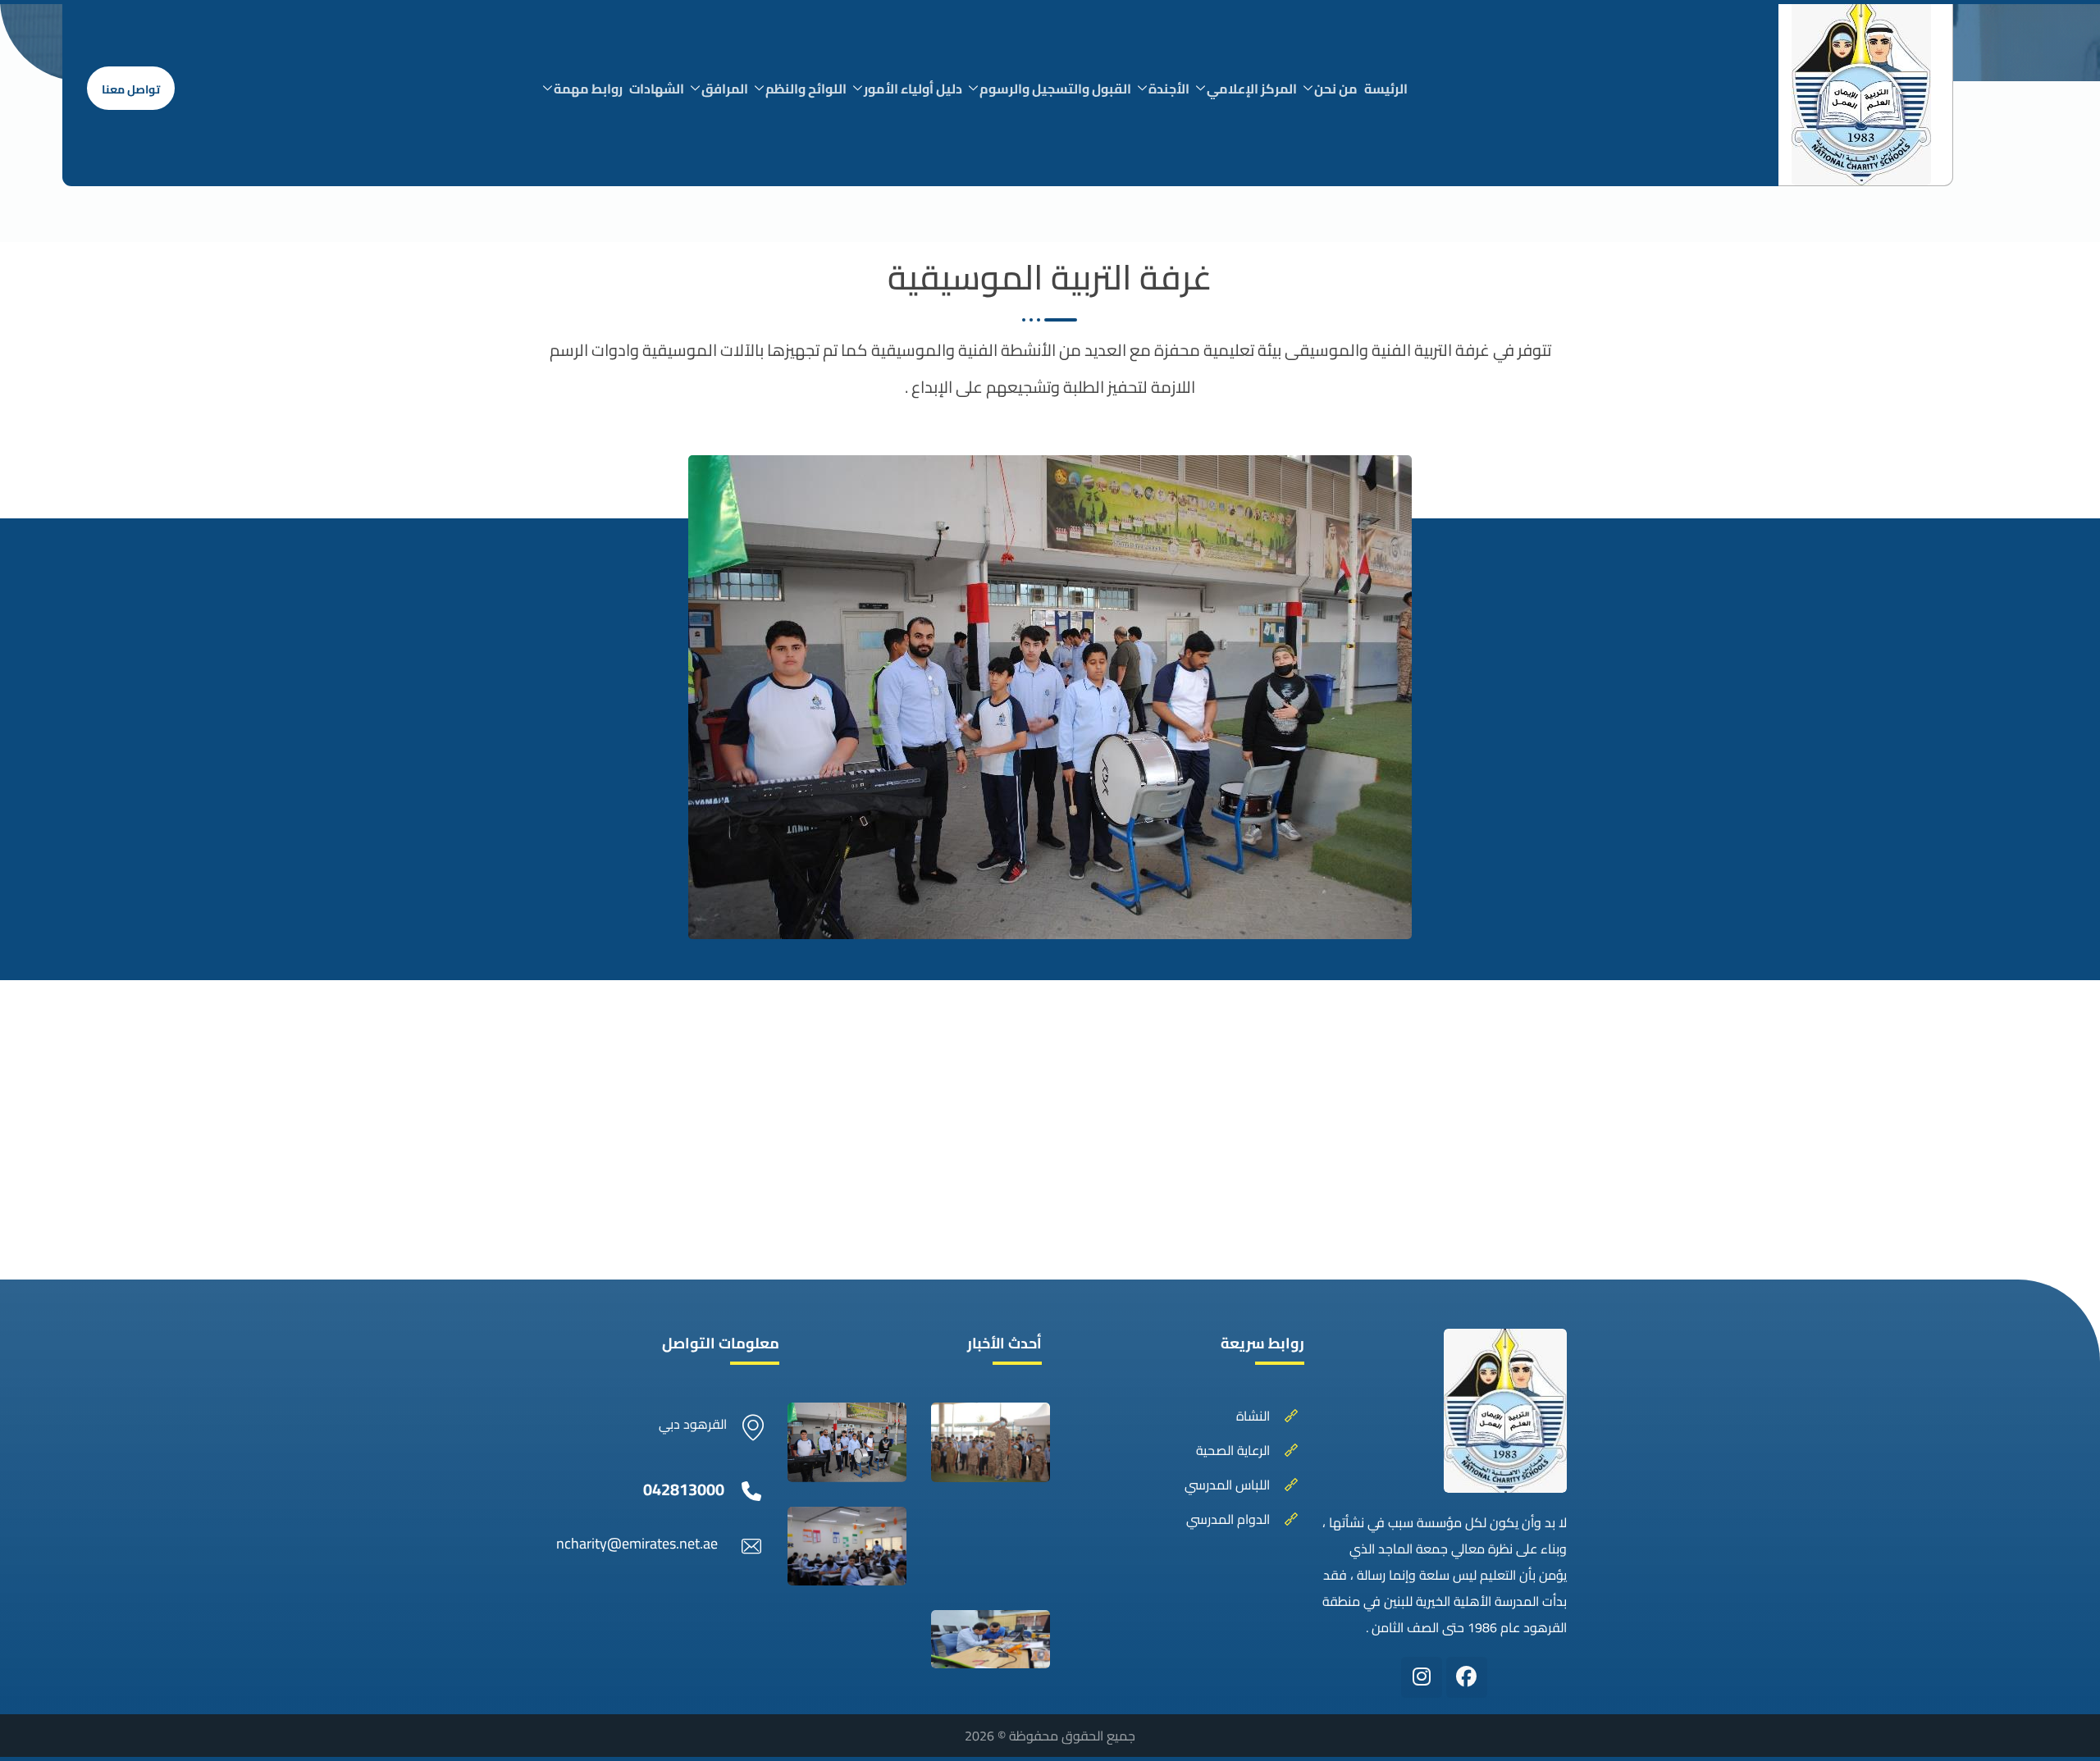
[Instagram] (1422, 1677)
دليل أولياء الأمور (913, 89)
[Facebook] (1467, 1677)
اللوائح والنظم (806, 89)
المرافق (725, 89)
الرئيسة (1386, 89)
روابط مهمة (588, 89)
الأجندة (1169, 89)
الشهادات (657, 89)
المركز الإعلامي (1252, 89)
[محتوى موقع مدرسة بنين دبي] (847, 1546)
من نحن (1336, 89)
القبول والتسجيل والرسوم (1055, 89)
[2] (991, 1442)
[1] (847, 1442)
